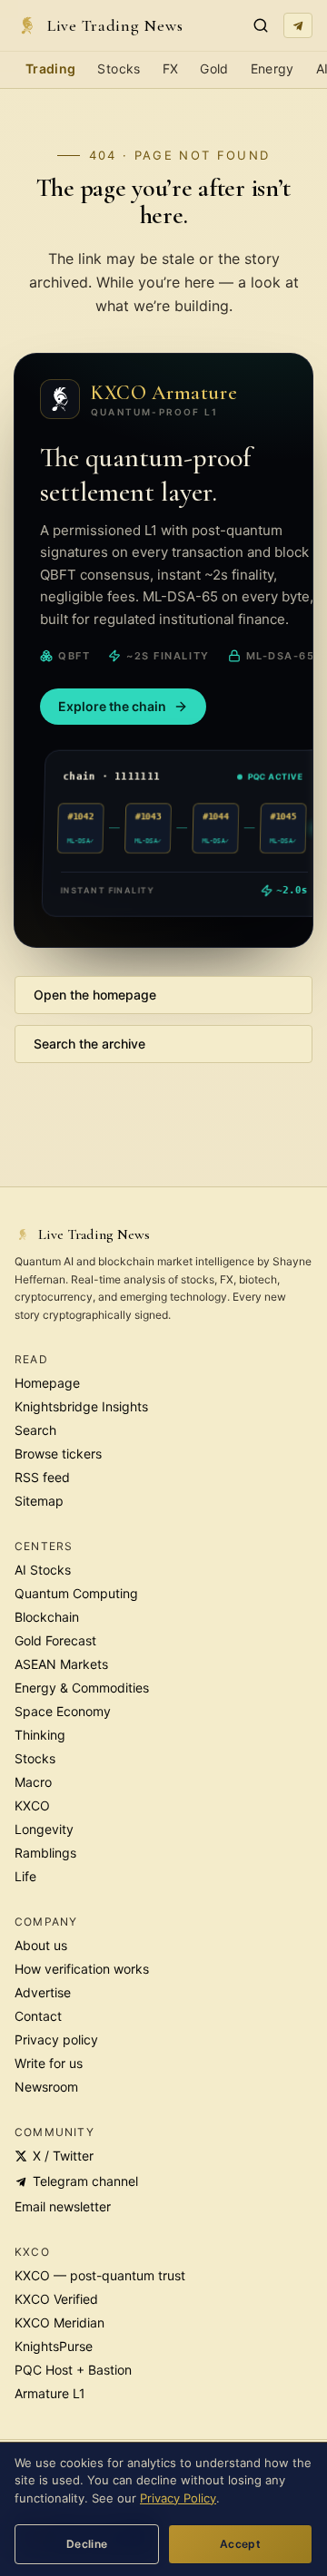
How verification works (82, 1969)
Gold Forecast (55, 1640)
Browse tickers (58, 1454)
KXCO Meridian (59, 2322)
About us (41, 1945)
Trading (50, 68)
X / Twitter (63, 2156)
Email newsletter (63, 2206)
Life (25, 1876)
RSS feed (42, 1477)
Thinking (40, 1735)
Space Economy (63, 1711)
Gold (214, 68)
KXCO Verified (56, 2299)
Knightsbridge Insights (81, 1406)
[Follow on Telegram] (298, 25)
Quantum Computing (76, 1593)
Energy (272, 68)
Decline (87, 2544)
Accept (240, 2544)
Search (35, 1430)
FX (171, 68)
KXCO (32, 1805)
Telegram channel (85, 2181)
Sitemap (39, 1501)
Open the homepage (95, 995)
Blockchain (47, 1617)
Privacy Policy (178, 2498)
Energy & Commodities (82, 1688)
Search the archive (89, 1044)
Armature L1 (50, 2393)
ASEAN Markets (61, 1664)
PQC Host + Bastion (73, 2370)
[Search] (261, 25)
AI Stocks (43, 1570)
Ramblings (45, 1853)
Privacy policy (56, 2039)
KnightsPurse (54, 2346)
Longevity (44, 1829)
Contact (38, 2016)
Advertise (43, 1992)
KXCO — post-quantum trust (100, 2275)
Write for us (49, 2063)
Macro (33, 1782)
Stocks (119, 68)
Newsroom (46, 2087)
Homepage (47, 1383)
